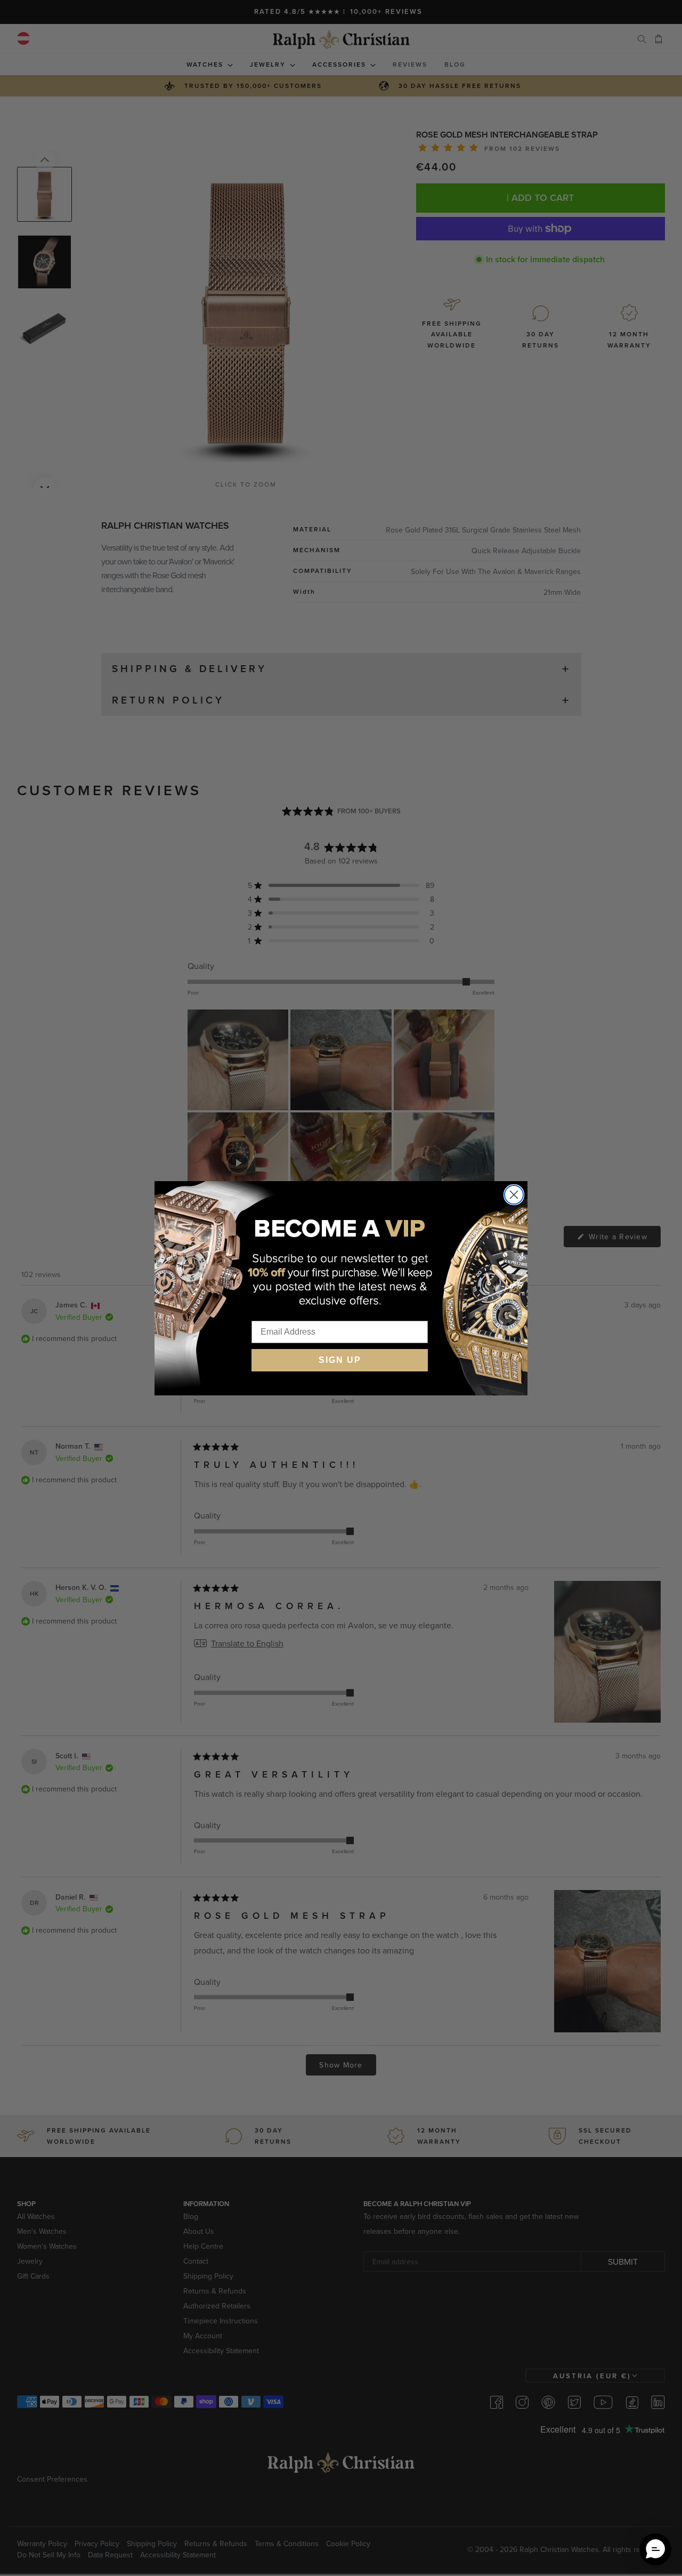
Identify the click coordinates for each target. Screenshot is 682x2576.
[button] (655, 2549)
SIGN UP (340, 1360)
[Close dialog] (514, 1195)
